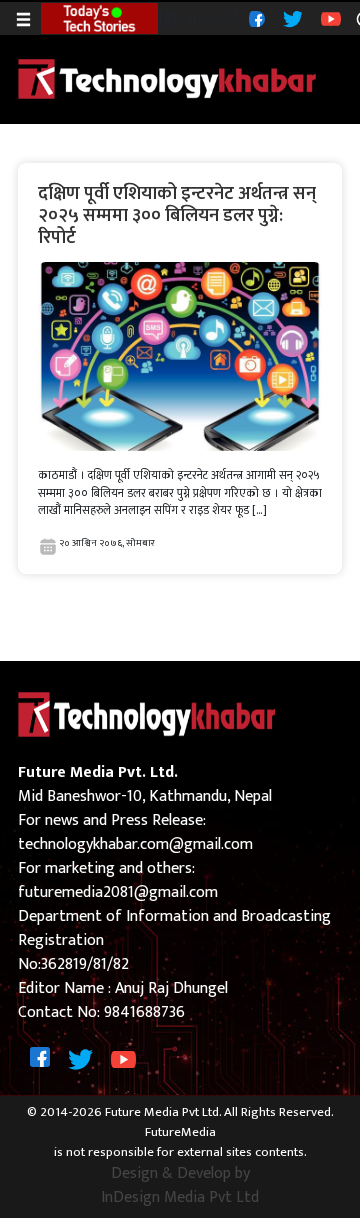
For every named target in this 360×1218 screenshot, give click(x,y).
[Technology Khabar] (168, 78)
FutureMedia (180, 1133)
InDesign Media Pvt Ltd (180, 1198)
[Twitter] (290, 17)
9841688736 (144, 1012)
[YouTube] (328, 17)
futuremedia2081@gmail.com (118, 892)
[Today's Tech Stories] (99, 17)
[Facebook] (254, 18)
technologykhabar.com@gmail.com (135, 844)
